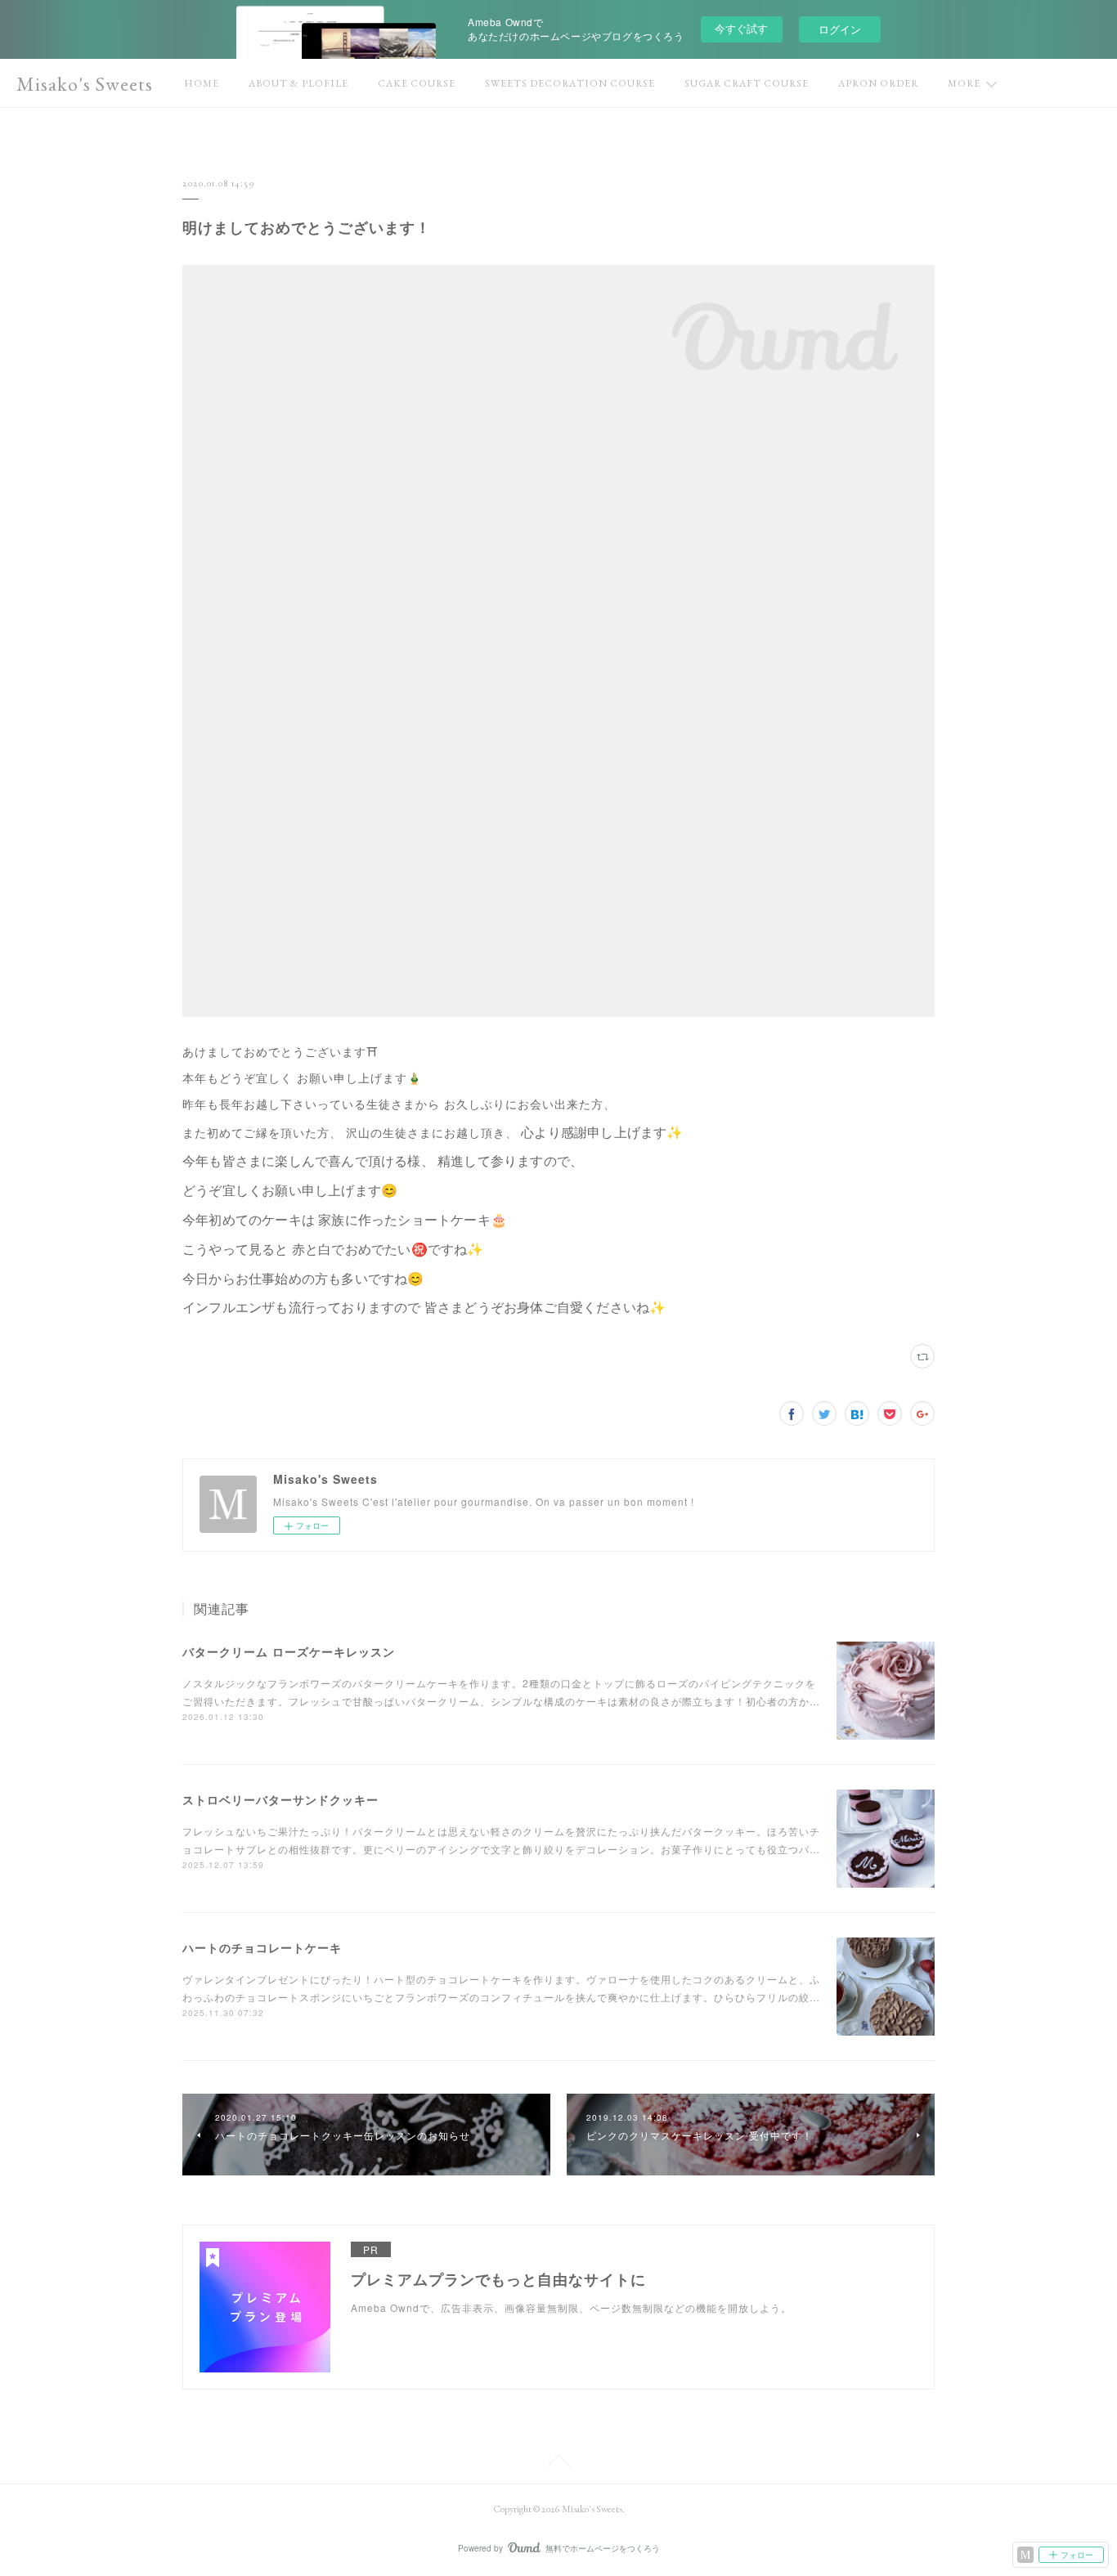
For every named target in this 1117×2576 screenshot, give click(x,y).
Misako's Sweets (85, 84)
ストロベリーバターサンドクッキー (280, 1799)
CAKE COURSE (417, 83)
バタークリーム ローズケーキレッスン (289, 1651)
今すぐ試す (741, 28)
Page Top (558, 2464)
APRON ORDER (878, 83)
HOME (202, 83)
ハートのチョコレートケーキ (262, 1947)
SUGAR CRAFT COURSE (747, 83)
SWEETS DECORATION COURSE (570, 83)
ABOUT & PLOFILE (298, 83)
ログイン (840, 29)
